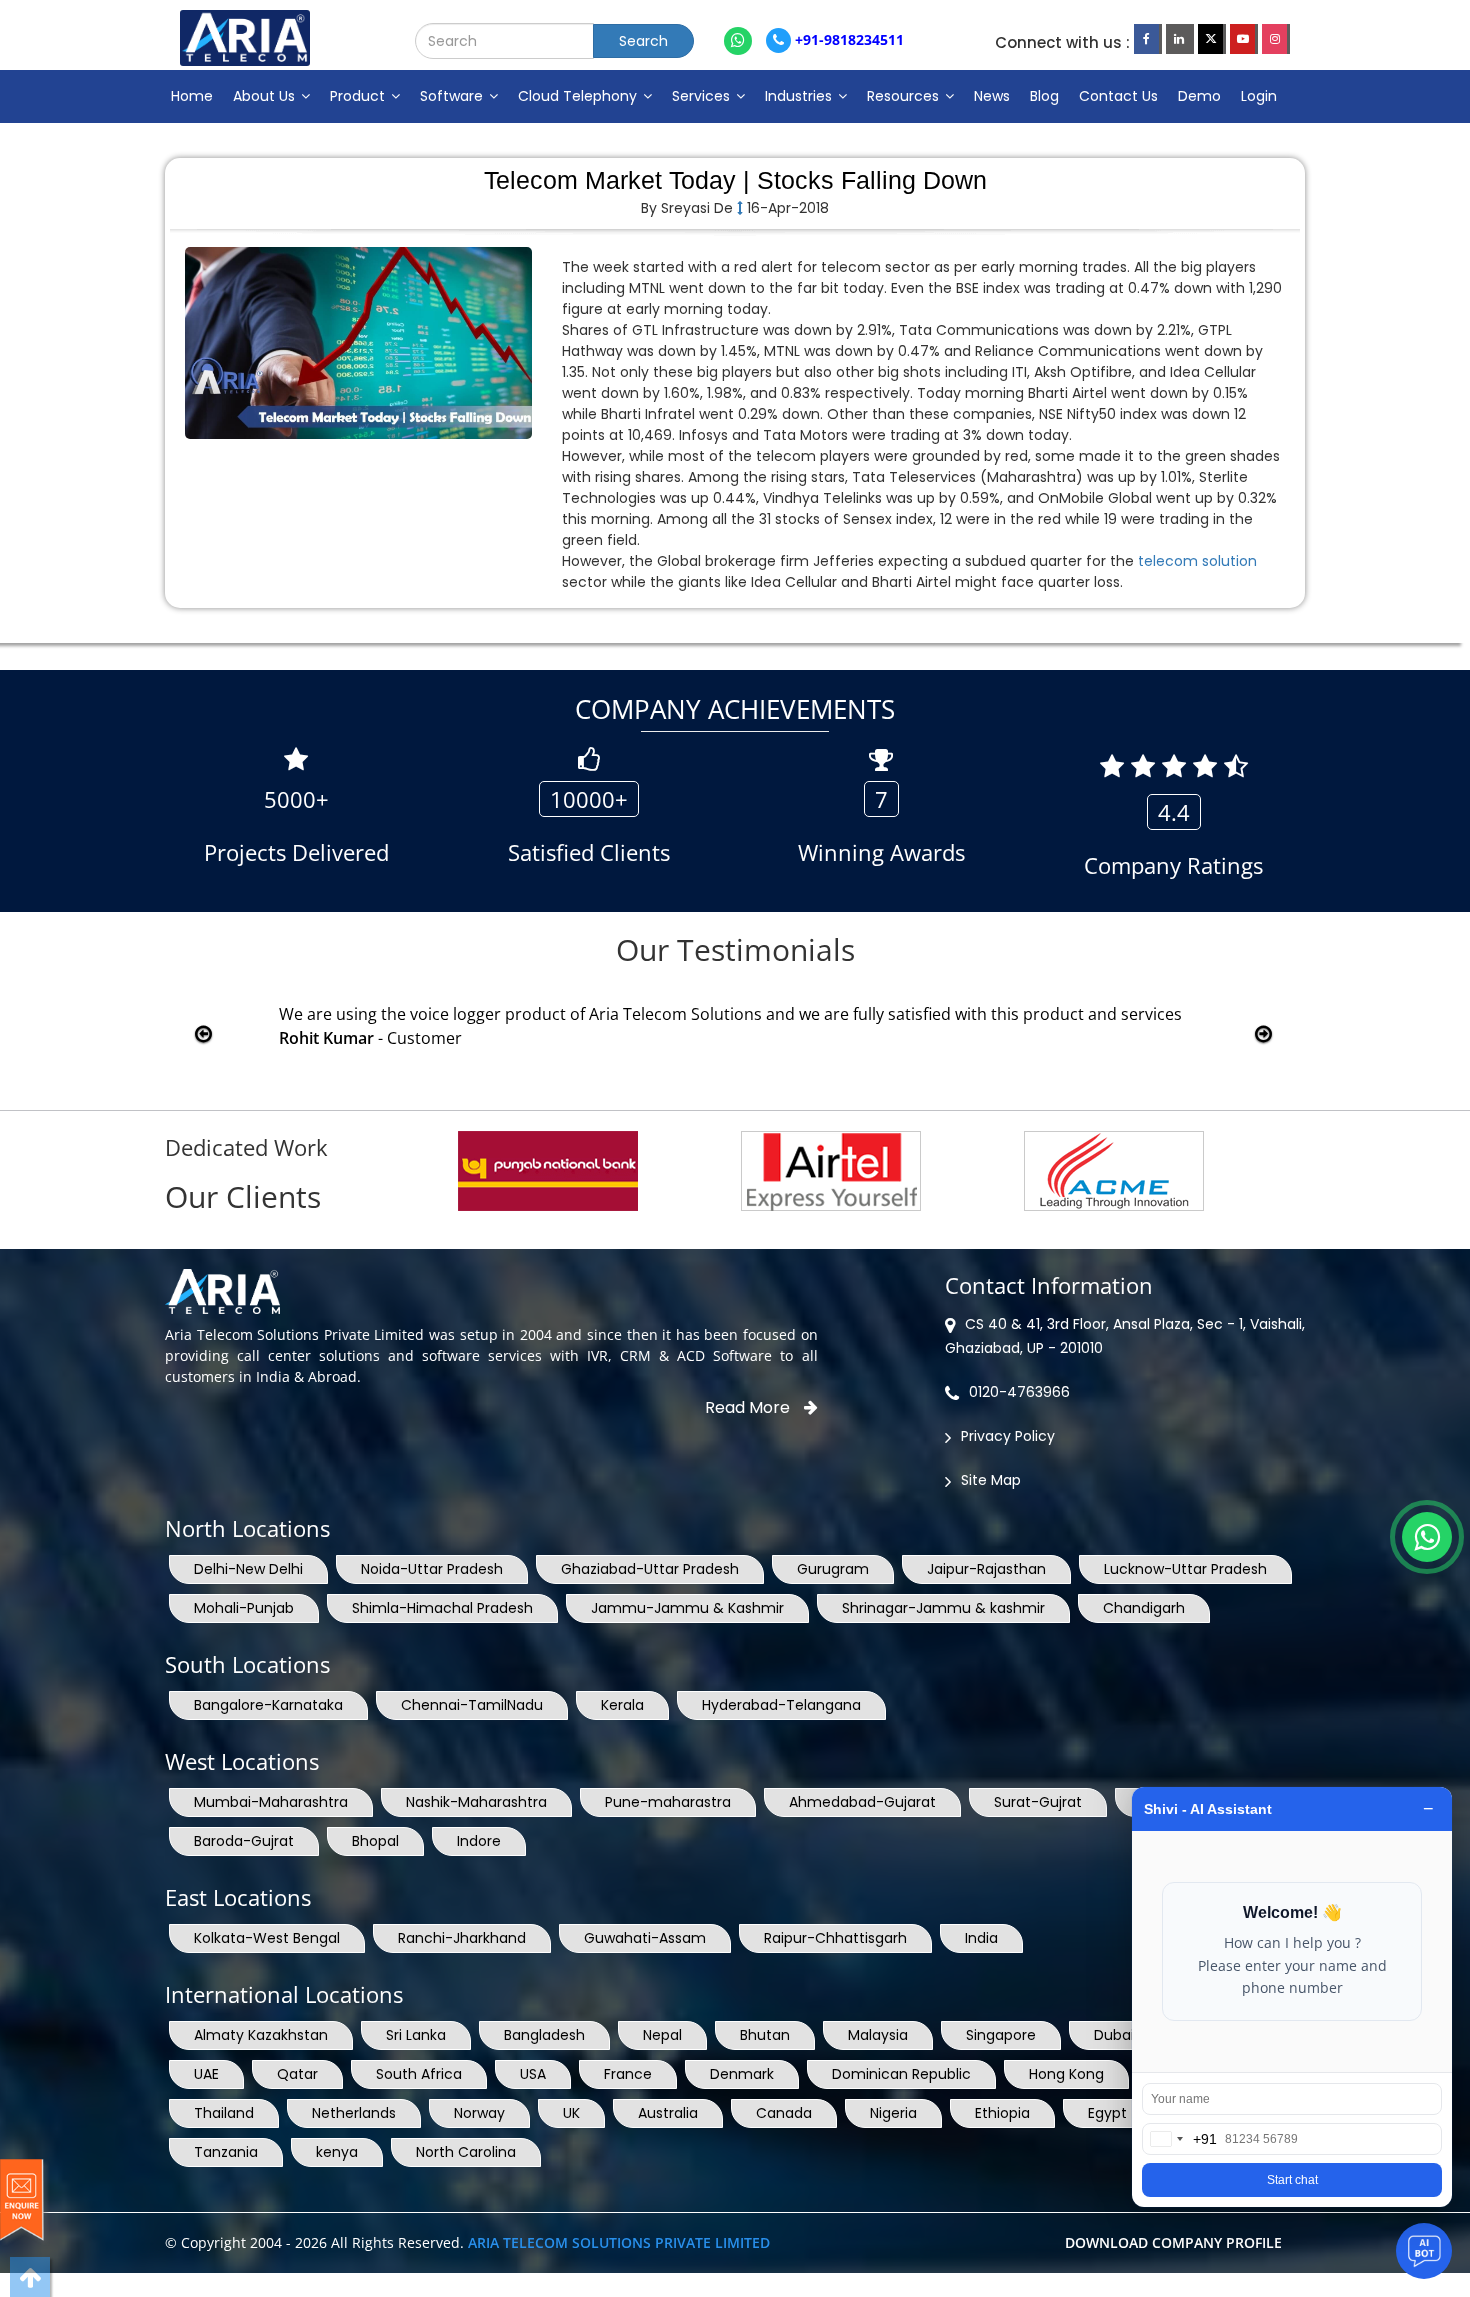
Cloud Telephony (579, 96)
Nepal (662, 2035)
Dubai (1114, 2035)
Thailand (224, 2113)
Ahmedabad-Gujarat (862, 1802)
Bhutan (765, 2035)
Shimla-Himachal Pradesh (442, 1608)
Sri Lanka (416, 2035)
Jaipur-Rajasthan (986, 1569)
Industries (800, 96)
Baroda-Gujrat (244, 1841)
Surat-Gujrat (1038, 1802)
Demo (1199, 96)
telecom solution (1197, 561)
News (992, 96)
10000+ (589, 799)
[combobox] (1180, 2139)
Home (192, 96)
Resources (905, 96)
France (628, 2074)
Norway (479, 2113)
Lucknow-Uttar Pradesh (1185, 1569)
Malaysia (878, 2035)
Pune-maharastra (668, 1802)
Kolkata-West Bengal (267, 1938)
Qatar (297, 2074)
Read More (749, 1407)
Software (453, 96)
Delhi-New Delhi (248, 1569)
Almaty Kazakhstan (261, 2035)
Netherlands (354, 2113)
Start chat (1292, 2180)
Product (359, 96)
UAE (206, 2074)
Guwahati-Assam (645, 1938)
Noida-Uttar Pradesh (432, 1569)
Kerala (622, 1705)
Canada (784, 2113)
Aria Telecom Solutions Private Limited (619, 2242)
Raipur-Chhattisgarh (835, 1938)
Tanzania (226, 2152)
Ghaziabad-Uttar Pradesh (650, 1569)
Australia (668, 2113)
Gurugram (833, 1569)
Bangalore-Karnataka (268, 1705)
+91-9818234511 (847, 39)
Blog (1044, 96)
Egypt (1107, 2113)
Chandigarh (1144, 1608)
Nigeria (893, 2113)
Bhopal (375, 1841)
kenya (337, 2152)
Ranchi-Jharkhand (462, 1938)
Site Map (991, 1480)
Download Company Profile (1173, 2242)
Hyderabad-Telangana (781, 1705)
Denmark (742, 2074)
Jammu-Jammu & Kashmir (687, 1608)
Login (1259, 96)
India (981, 1938)
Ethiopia (1002, 2113)
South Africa (419, 2074)
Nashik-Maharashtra (476, 1802)
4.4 (1174, 812)
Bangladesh (544, 2035)
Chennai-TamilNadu (472, 1705)
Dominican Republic (901, 2074)
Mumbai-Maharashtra (271, 1802)
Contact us (1118, 96)
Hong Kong (1066, 2074)
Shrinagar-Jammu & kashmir (943, 1608)
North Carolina (466, 2152)
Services (703, 96)
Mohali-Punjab (244, 1608)
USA (533, 2074)
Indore (479, 1841)
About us (266, 96)
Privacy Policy (1008, 1436)
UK (571, 2113)
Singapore (1001, 2035)
